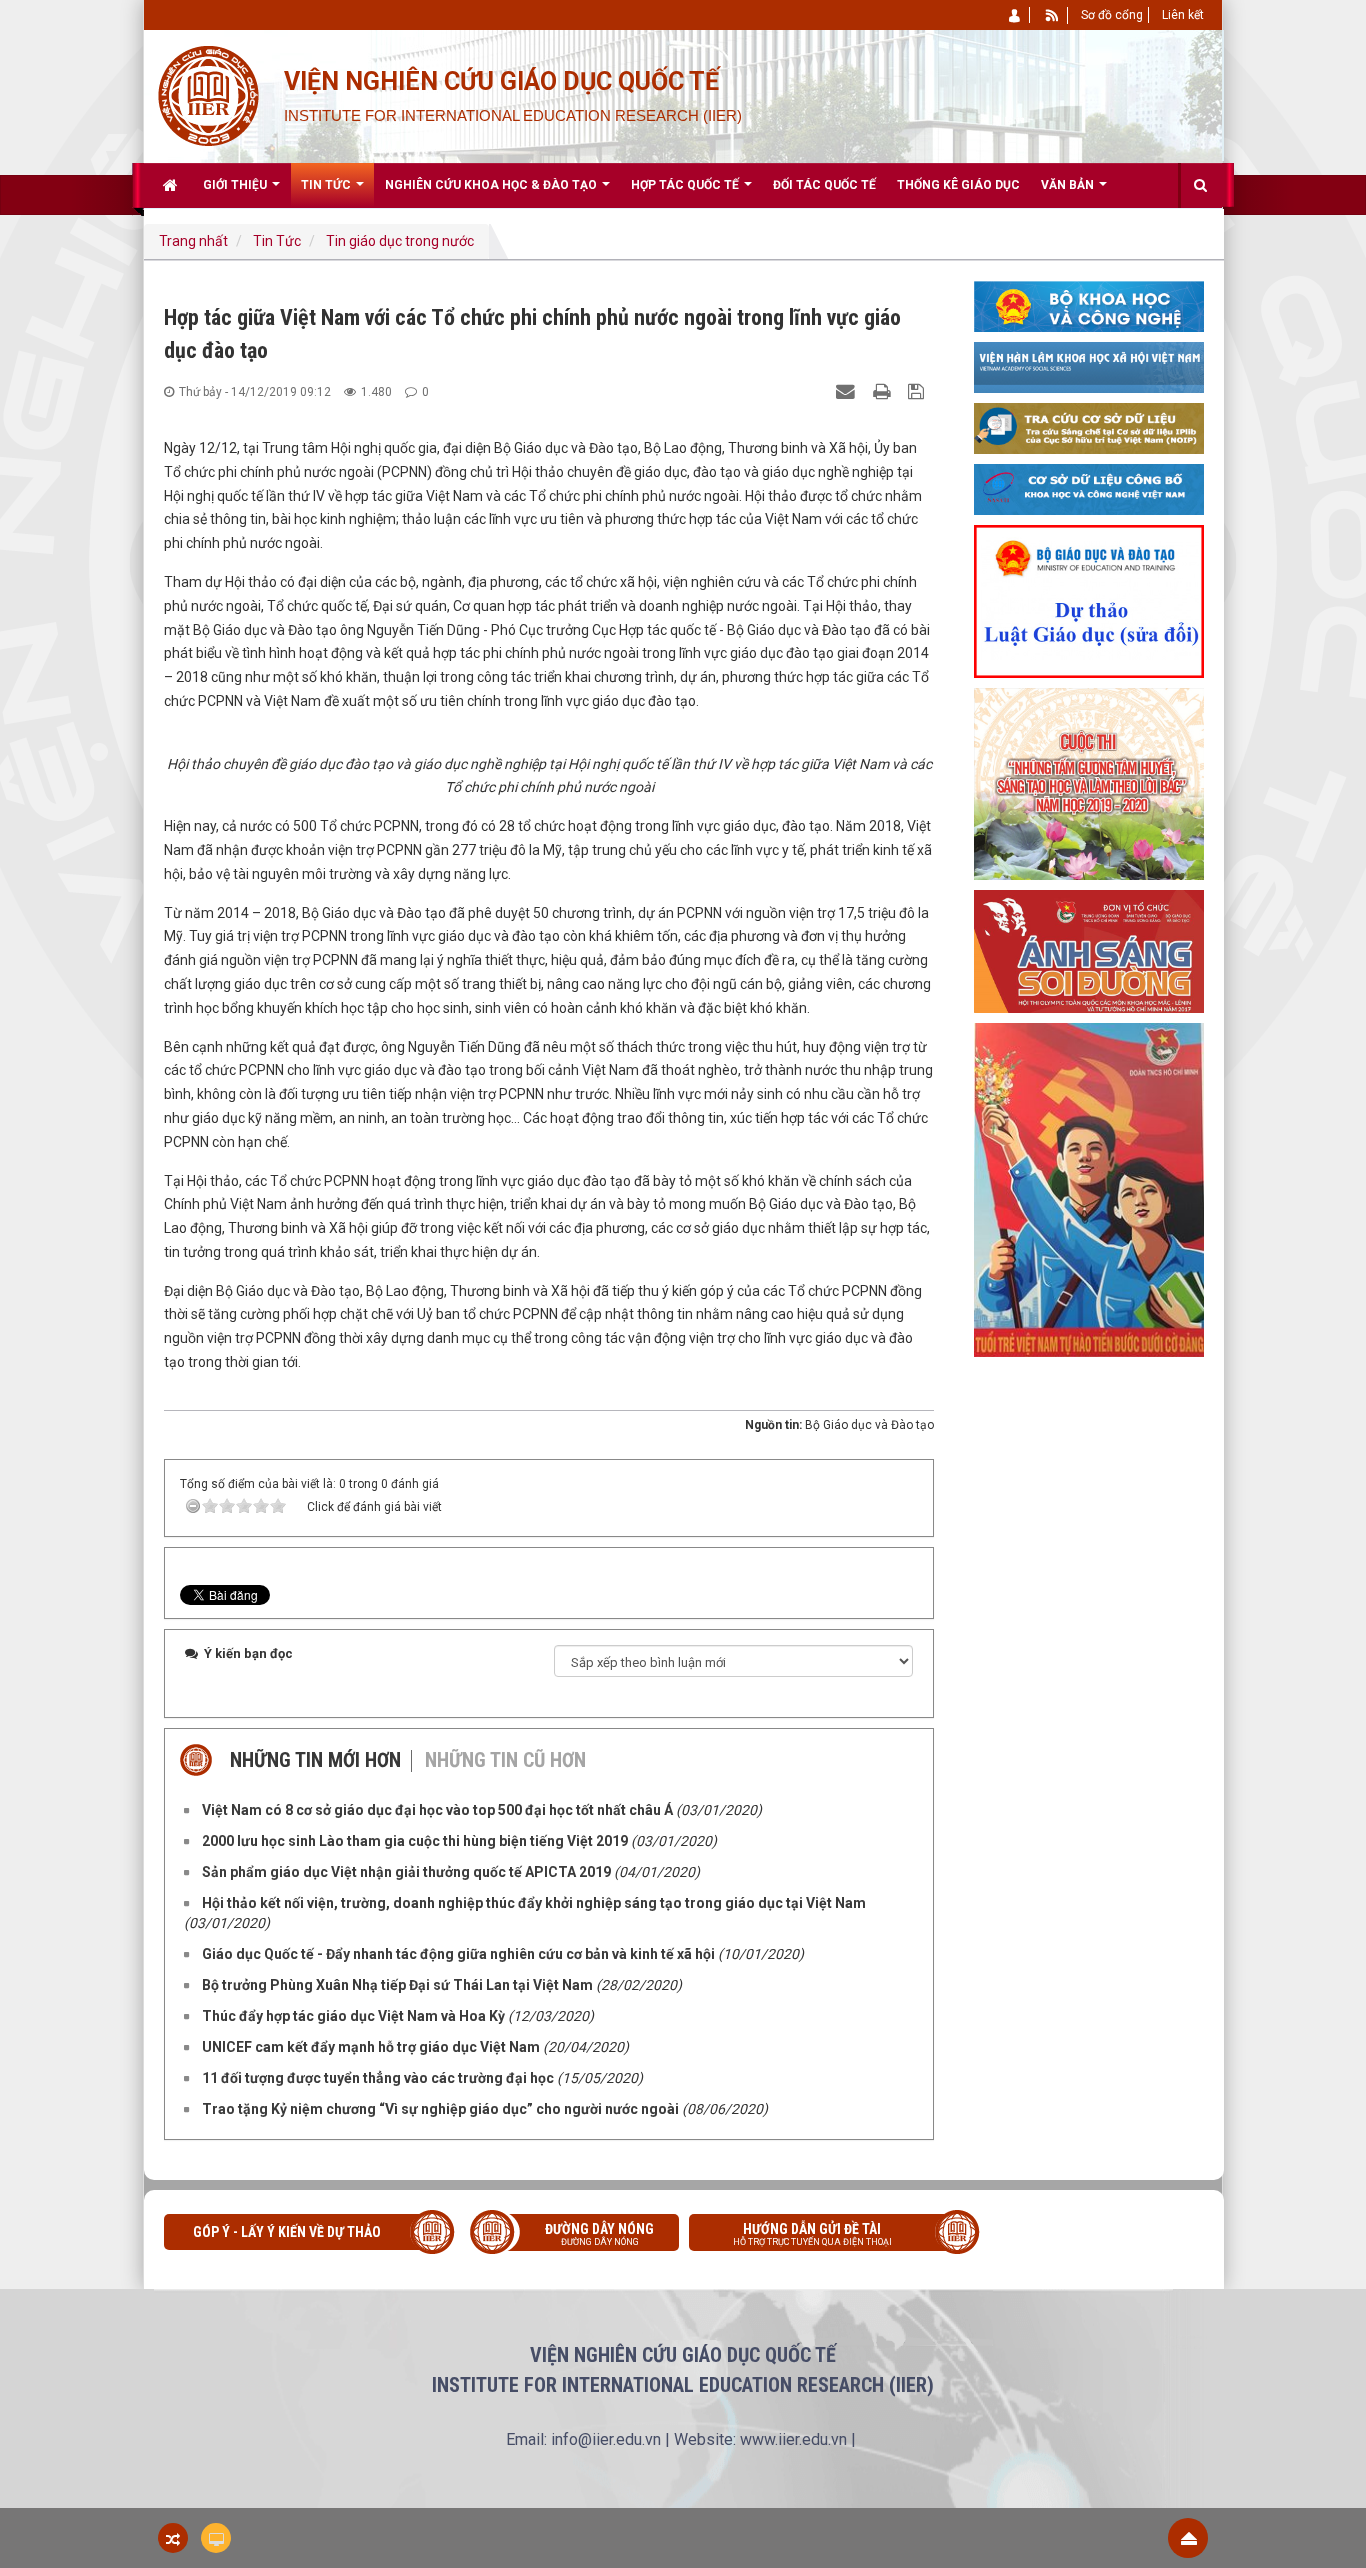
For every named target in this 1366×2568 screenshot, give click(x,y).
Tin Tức (277, 241)
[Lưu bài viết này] (918, 391)
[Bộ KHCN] (1089, 305)
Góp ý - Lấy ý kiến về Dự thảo (287, 2232)
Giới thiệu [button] (236, 185)
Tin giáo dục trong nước (400, 241)
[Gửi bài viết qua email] (848, 391)
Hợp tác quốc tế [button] (686, 185)
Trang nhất (193, 241)
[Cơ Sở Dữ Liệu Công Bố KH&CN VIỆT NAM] (1089, 488)
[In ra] (884, 391)
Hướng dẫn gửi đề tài (812, 2234)
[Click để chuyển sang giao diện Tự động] (173, 2538)
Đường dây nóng (599, 2234)
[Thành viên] (1015, 15)
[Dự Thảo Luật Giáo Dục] (1089, 600)
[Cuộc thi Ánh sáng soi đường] (1089, 950)
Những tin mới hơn (315, 1760)
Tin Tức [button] (327, 185)
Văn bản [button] (1069, 185)
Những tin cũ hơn (505, 1760)
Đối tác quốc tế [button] (824, 185)
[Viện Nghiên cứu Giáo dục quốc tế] (207, 94)
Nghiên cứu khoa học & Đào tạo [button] (492, 185)
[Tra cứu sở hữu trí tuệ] (1089, 427)
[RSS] (1052, 15)
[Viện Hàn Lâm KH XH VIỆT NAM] (1089, 366)
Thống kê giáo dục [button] (958, 185)
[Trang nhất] (172, 185)
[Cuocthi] (1089, 783)
